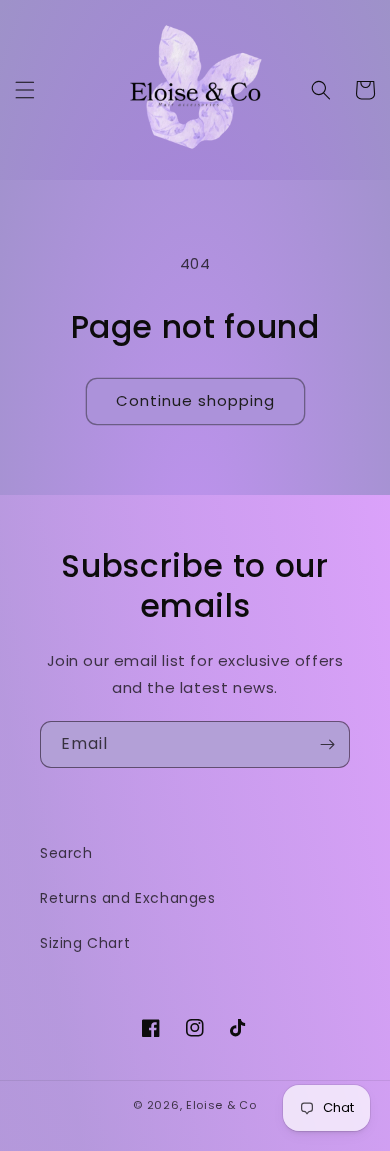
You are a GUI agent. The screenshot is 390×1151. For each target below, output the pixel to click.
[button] (25, 90)
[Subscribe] (327, 744)
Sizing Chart (85, 943)
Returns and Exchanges (128, 898)
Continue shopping (195, 400)
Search (66, 853)
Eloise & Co (221, 1105)
